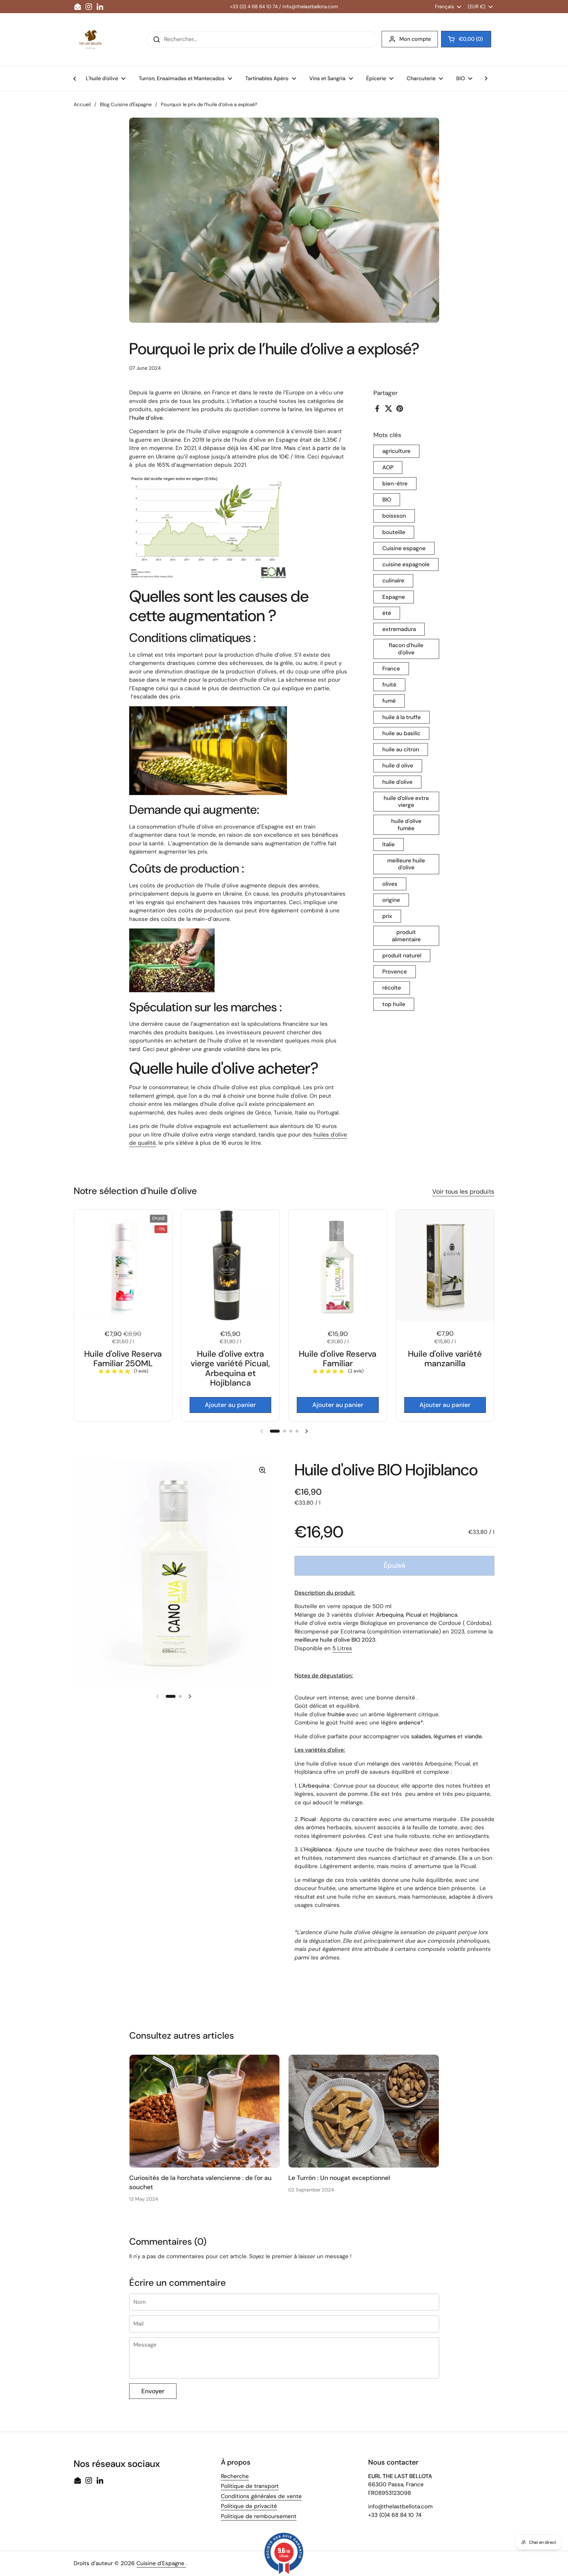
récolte (392, 988)
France (391, 668)
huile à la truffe (402, 717)
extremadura (399, 629)
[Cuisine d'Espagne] (90, 39)
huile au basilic (401, 733)
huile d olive (398, 766)
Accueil (82, 105)
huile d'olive (397, 782)
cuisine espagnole (406, 564)
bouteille (394, 532)
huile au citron (401, 749)
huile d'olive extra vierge (406, 801)
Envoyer (153, 2391)
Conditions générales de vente (261, 2496)
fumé (389, 701)
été (387, 613)
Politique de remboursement (259, 2516)
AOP (388, 467)
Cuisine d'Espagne (161, 2563)
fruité (389, 685)
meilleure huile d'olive (406, 864)
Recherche (235, 2476)
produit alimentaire (406, 936)
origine (391, 900)
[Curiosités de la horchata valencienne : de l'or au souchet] (205, 2111)
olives (390, 884)
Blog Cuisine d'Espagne (126, 105)
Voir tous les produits (463, 1192)
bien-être (395, 483)
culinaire (393, 581)
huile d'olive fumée (406, 825)
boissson (394, 516)
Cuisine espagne (404, 548)
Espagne (394, 597)
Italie (389, 844)
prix (387, 916)
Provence (395, 972)
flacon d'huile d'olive (406, 649)
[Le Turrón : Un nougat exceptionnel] (364, 2111)
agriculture (396, 451)
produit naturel (402, 955)
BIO (387, 500)
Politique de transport (250, 2486)
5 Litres (342, 1648)
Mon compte (415, 39)
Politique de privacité (249, 2506)
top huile (394, 1004)
